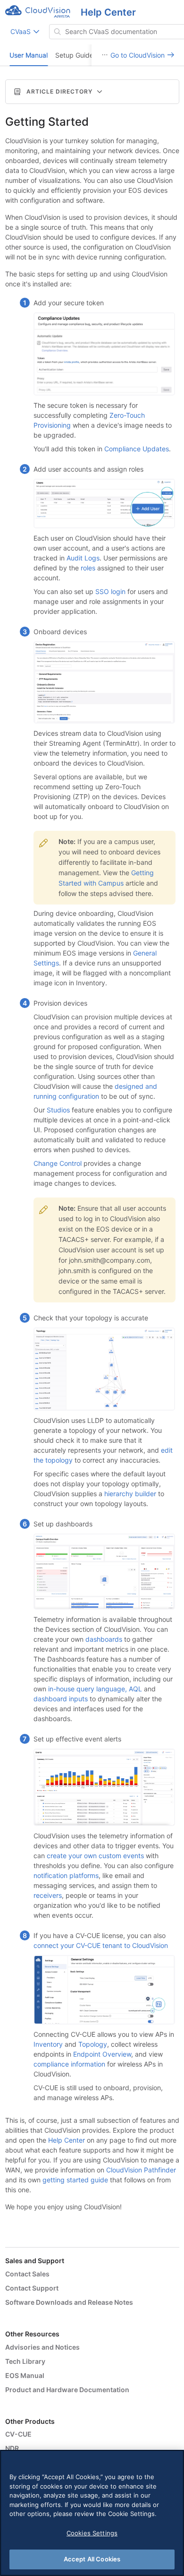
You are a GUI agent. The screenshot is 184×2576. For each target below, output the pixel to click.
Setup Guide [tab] (74, 55)
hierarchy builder (130, 1494)
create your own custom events (95, 1856)
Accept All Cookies (92, 2559)
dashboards (104, 1639)
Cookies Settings (92, 2533)
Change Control (58, 1163)
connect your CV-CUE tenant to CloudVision (101, 1945)
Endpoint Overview (102, 2054)
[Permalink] (98, 122)
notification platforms (66, 1875)
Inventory (48, 2044)
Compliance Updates (137, 449)
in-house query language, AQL (95, 1689)
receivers (48, 1895)
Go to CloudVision (138, 55)
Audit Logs (83, 558)
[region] (92, 2513)
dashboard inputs (61, 1699)
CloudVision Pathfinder (141, 2170)
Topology (93, 2044)
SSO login (110, 591)
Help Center (67, 2140)
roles (88, 568)
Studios (58, 1110)
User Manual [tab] (29, 55)
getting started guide (75, 2180)
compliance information (69, 2064)
